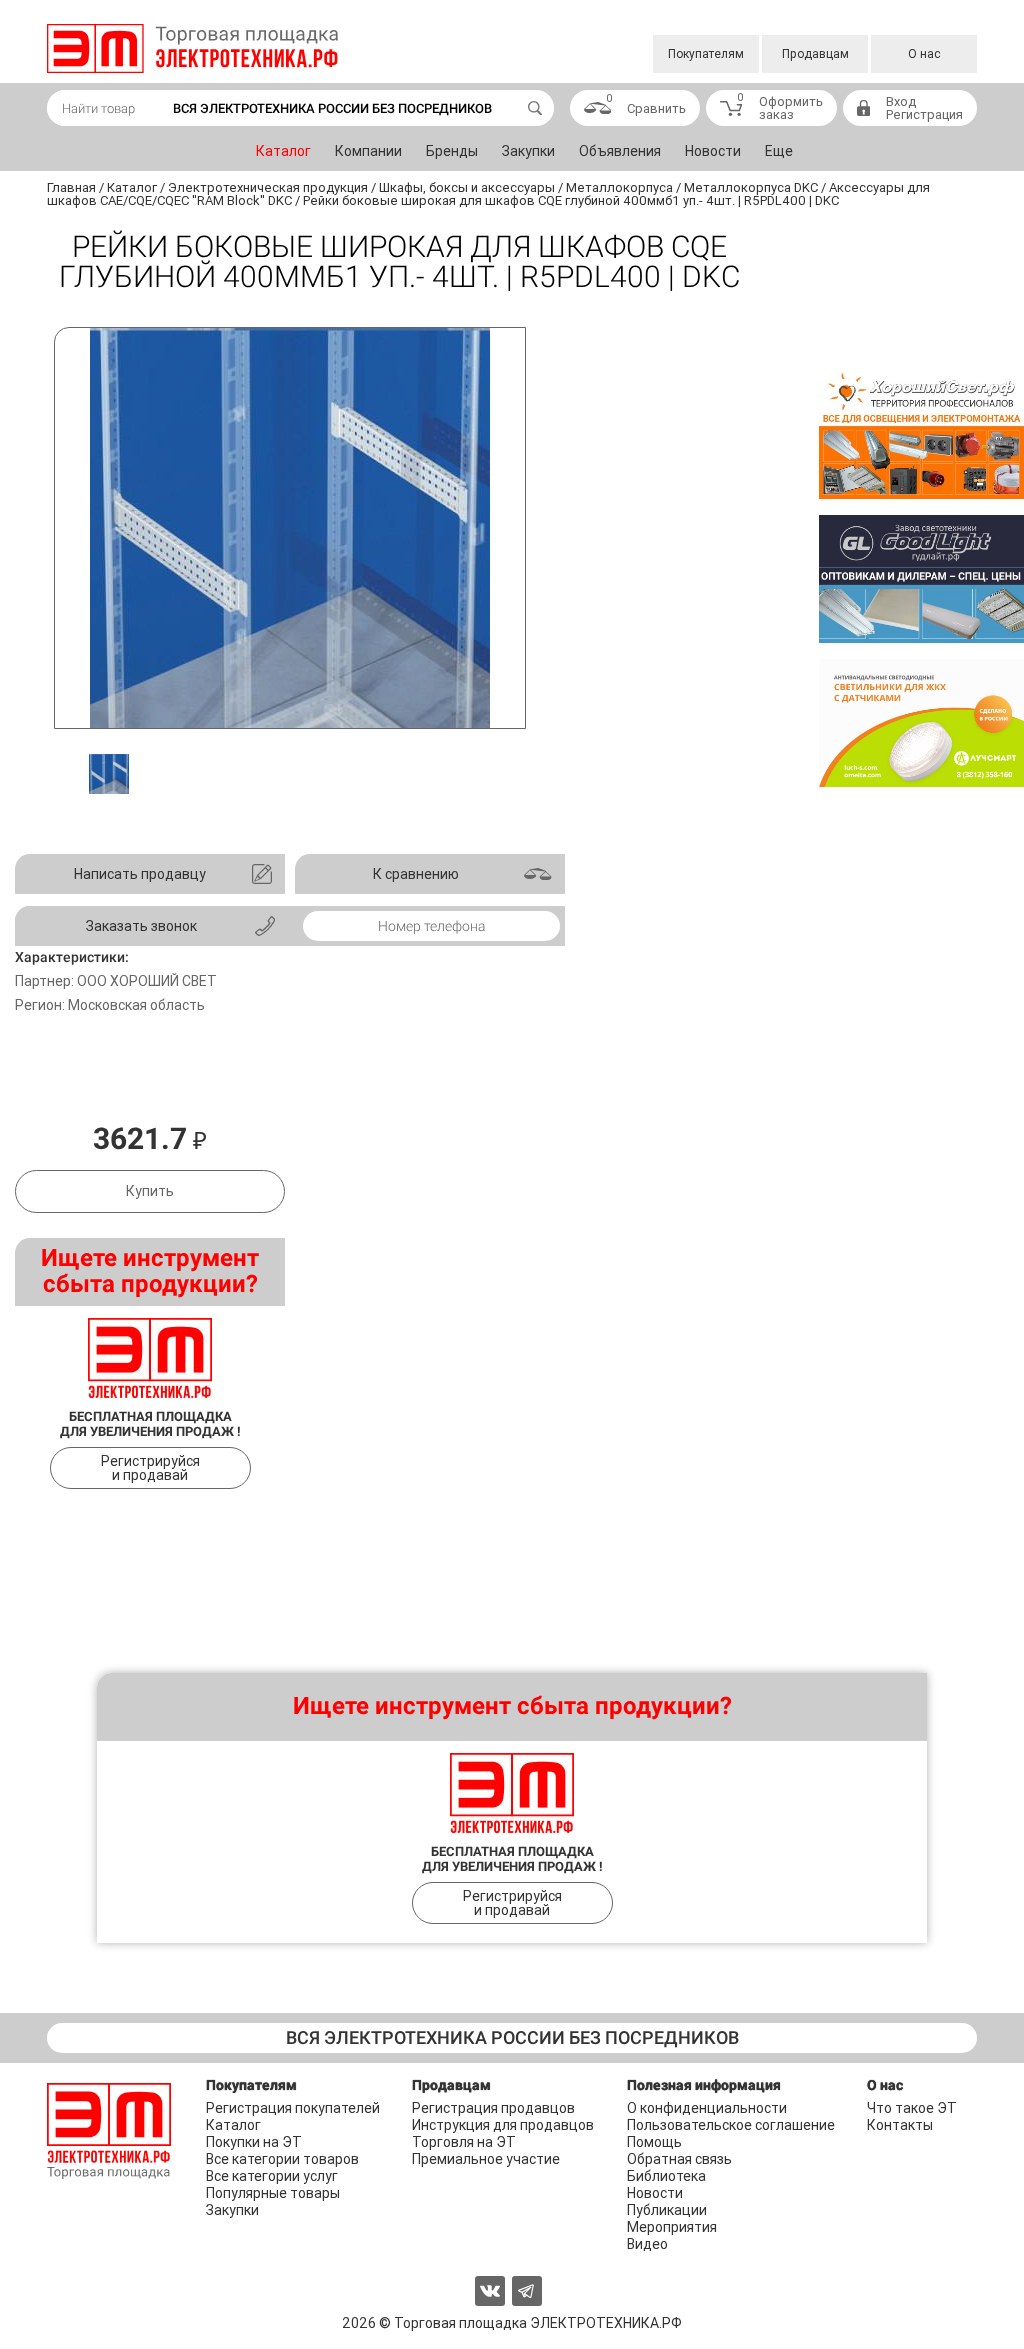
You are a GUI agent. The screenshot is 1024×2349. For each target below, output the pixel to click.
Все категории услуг (272, 2176)
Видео (647, 2244)
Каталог (283, 151)
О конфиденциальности (707, 2108)
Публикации (667, 2210)
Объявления (620, 151)
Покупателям (706, 54)
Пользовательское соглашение (731, 2125)
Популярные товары (273, 2193)
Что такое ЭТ (912, 2108)
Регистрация (924, 114)
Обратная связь (679, 2159)
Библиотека (666, 2176)
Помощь (654, 2142)
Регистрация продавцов (493, 2108)
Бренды (452, 151)
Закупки (528, 151)
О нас (924, 54)
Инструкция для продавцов (503, 2125)
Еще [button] (779, 151)
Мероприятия (672, 2227)
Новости (713, 151)
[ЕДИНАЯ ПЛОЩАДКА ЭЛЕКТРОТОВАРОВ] (192, 48)
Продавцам (815, 54)
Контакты (900, 2125)
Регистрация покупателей (293, 2108)
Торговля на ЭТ (464, 2142)
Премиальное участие (486, 2159)
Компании (368, 151)
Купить (150, 1191)
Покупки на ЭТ (254, 2142)
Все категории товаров (282, 2159)
